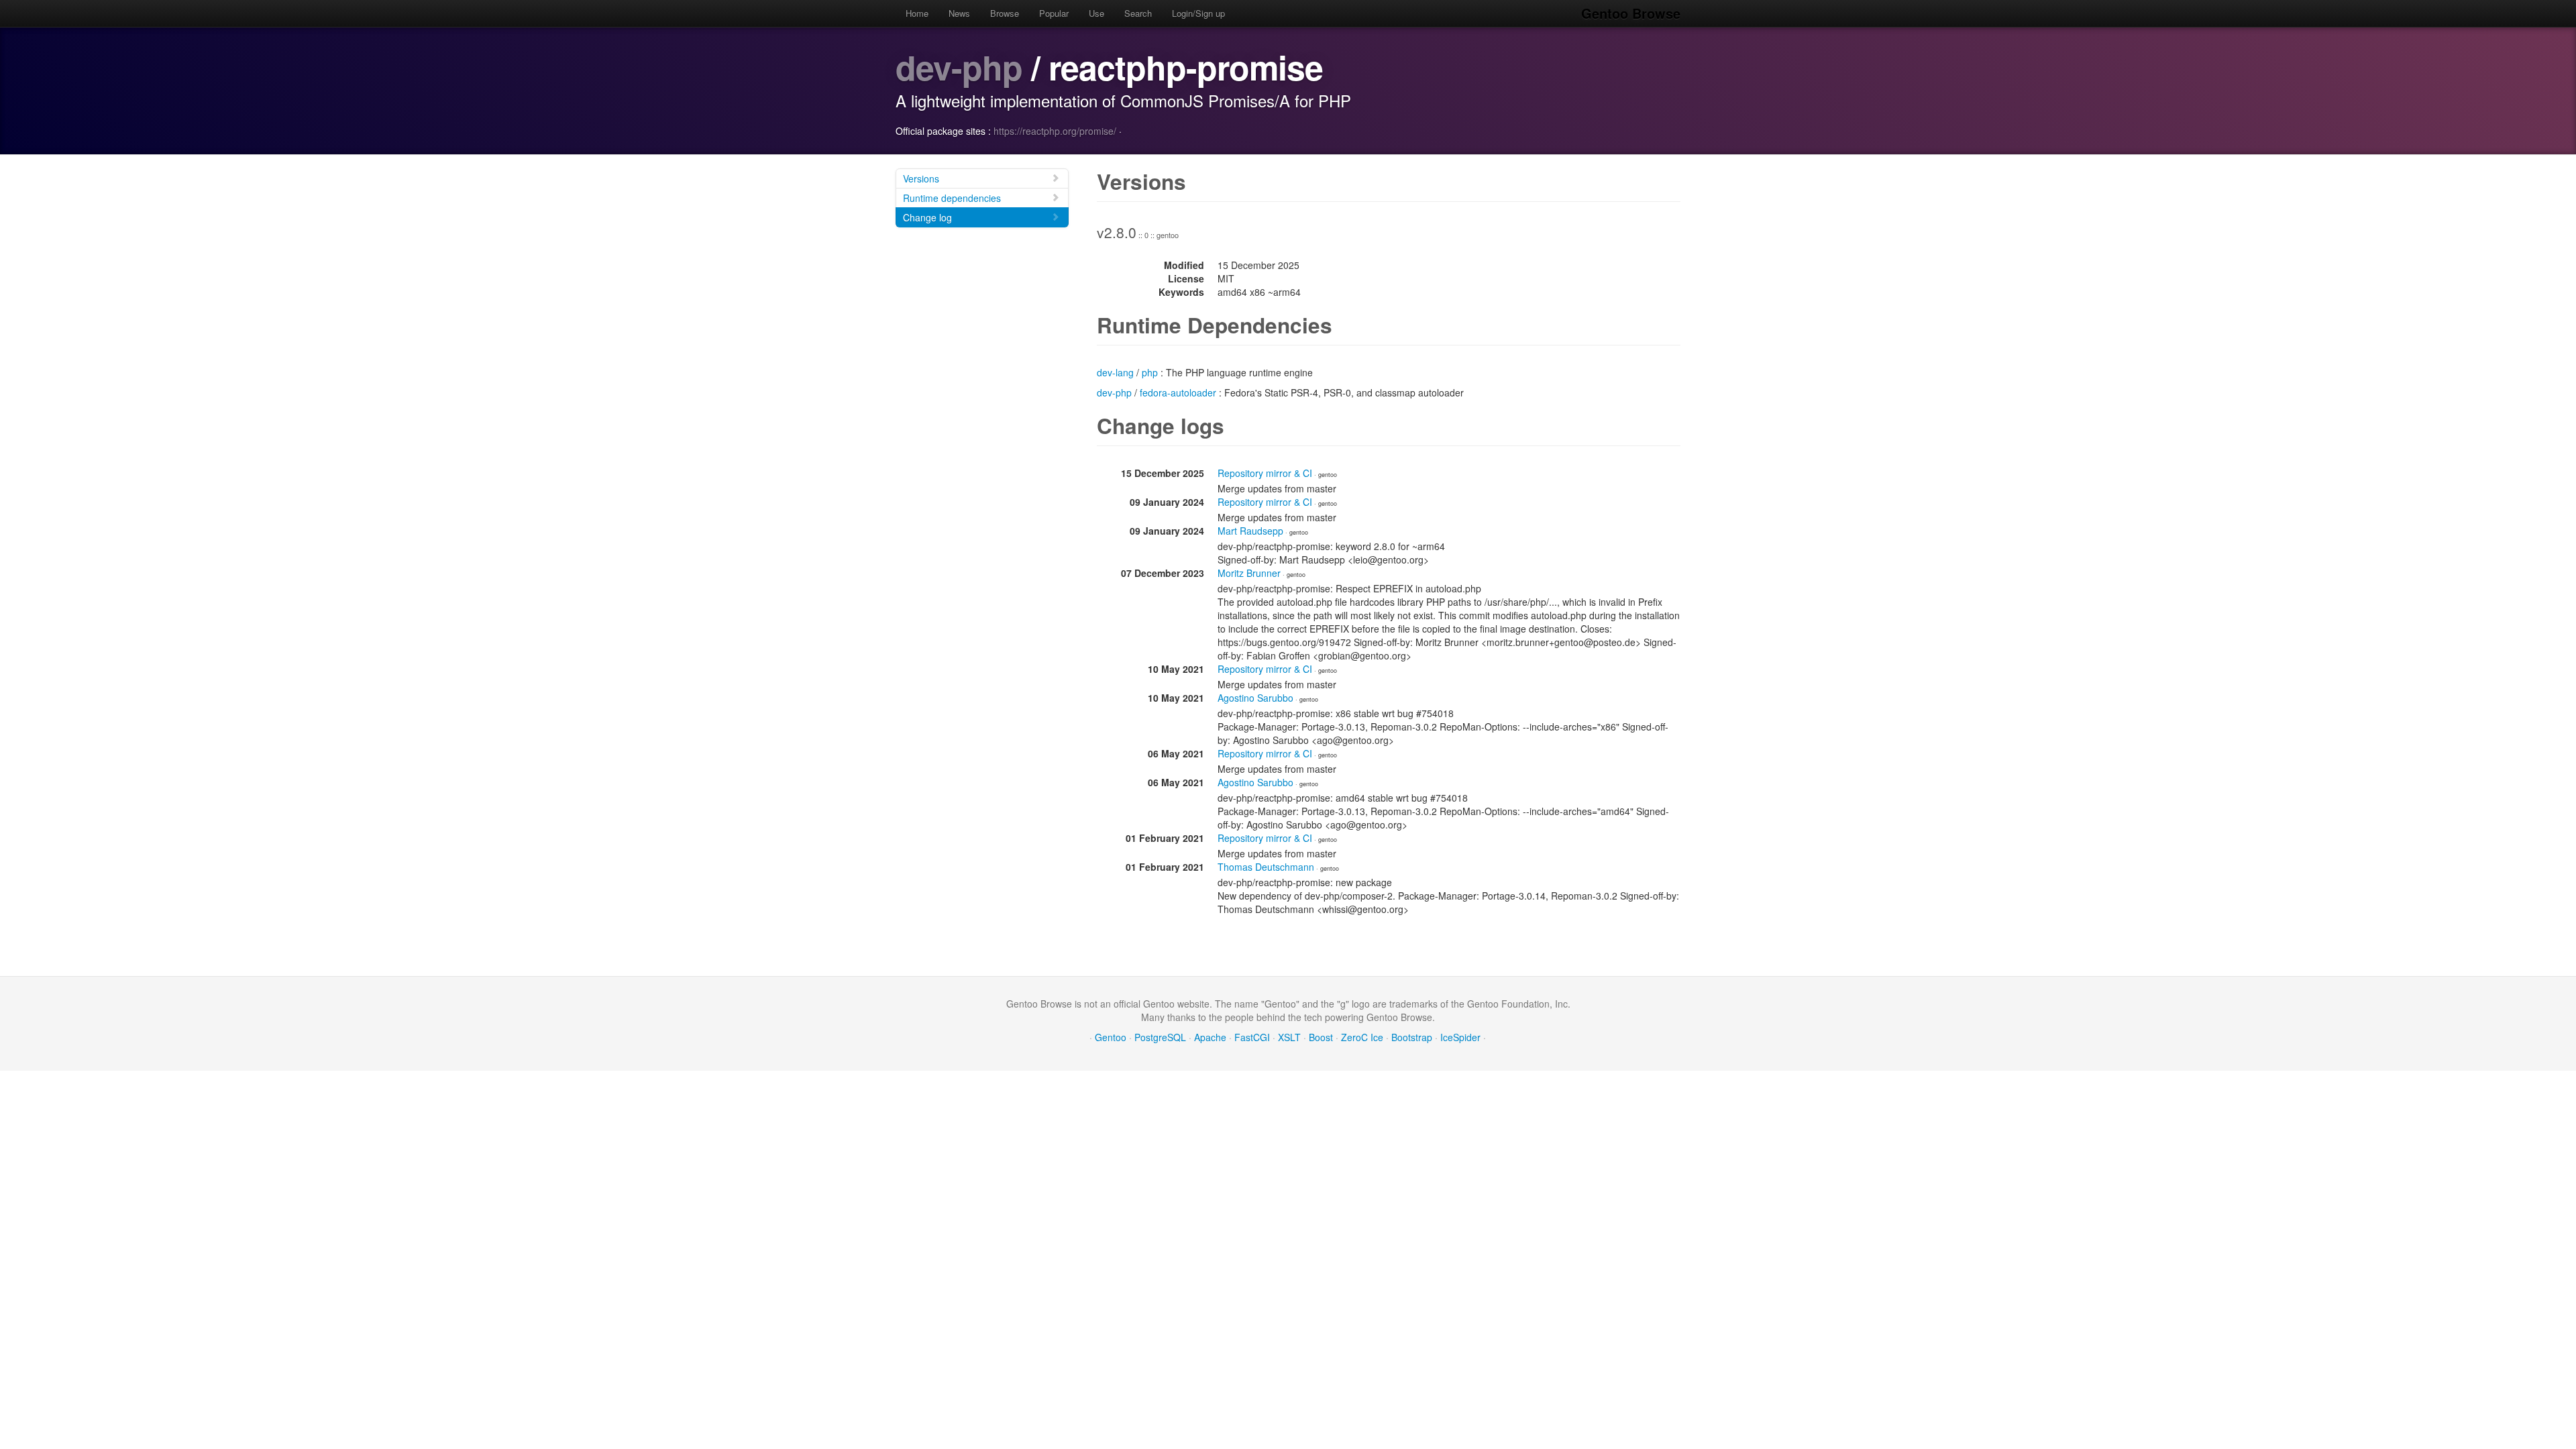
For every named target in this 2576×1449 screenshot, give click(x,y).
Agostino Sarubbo (1255, 698)
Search (1138, 13)
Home (917, 13)
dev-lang (1115, 372)
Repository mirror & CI (1265, 473)
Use (1096, 13)
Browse (1005, 13)
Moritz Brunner (1249, 573)
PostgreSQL (1160, 1037)
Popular (1054, 13)
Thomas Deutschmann (1266, 867)
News (959, 13)
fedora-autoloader (1178, 392)
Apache (1210, 1037)
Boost (1321, 1037)
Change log (927, 217)
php (1150, 372)
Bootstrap (1412, 1037)
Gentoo (1111, 1037)
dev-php (959, 67)
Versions (921, 178)
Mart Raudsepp (1250, 531)
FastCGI (1252, 1037)
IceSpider (1460, 1037)
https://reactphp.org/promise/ (1055, 131)
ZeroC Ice (1362, 1037)
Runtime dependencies (952, 198)
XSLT (1289, 1037)
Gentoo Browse (1631, 13)
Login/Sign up (1198, 13)
